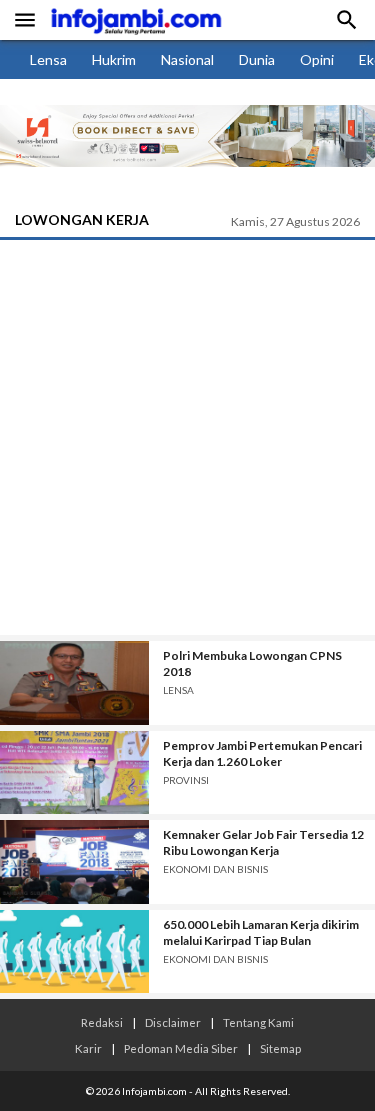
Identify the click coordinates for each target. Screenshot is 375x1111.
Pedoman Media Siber (181, 1048)
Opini (317, 59)
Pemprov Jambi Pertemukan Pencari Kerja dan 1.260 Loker (262, 753)
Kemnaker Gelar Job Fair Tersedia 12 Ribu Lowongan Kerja (263, 842)
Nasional (187, 59)
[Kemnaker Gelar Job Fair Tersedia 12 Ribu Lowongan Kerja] (74, 862)
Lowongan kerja (82, 219)
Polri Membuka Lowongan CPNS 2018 (252, 663)
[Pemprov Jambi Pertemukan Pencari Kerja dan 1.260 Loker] (74, 773)
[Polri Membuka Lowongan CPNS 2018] (74, 683)
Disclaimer (173, 1022)
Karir (88, 1048)
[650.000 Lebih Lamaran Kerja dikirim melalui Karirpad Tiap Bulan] (74, 952)
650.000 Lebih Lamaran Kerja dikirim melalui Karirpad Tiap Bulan (261, 932)
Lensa (48, 59)
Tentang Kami (258, 1022)
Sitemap (280, 1048)
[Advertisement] (187, 437)
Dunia (257, 59)
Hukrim (114, 59)
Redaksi (102, 1022)
